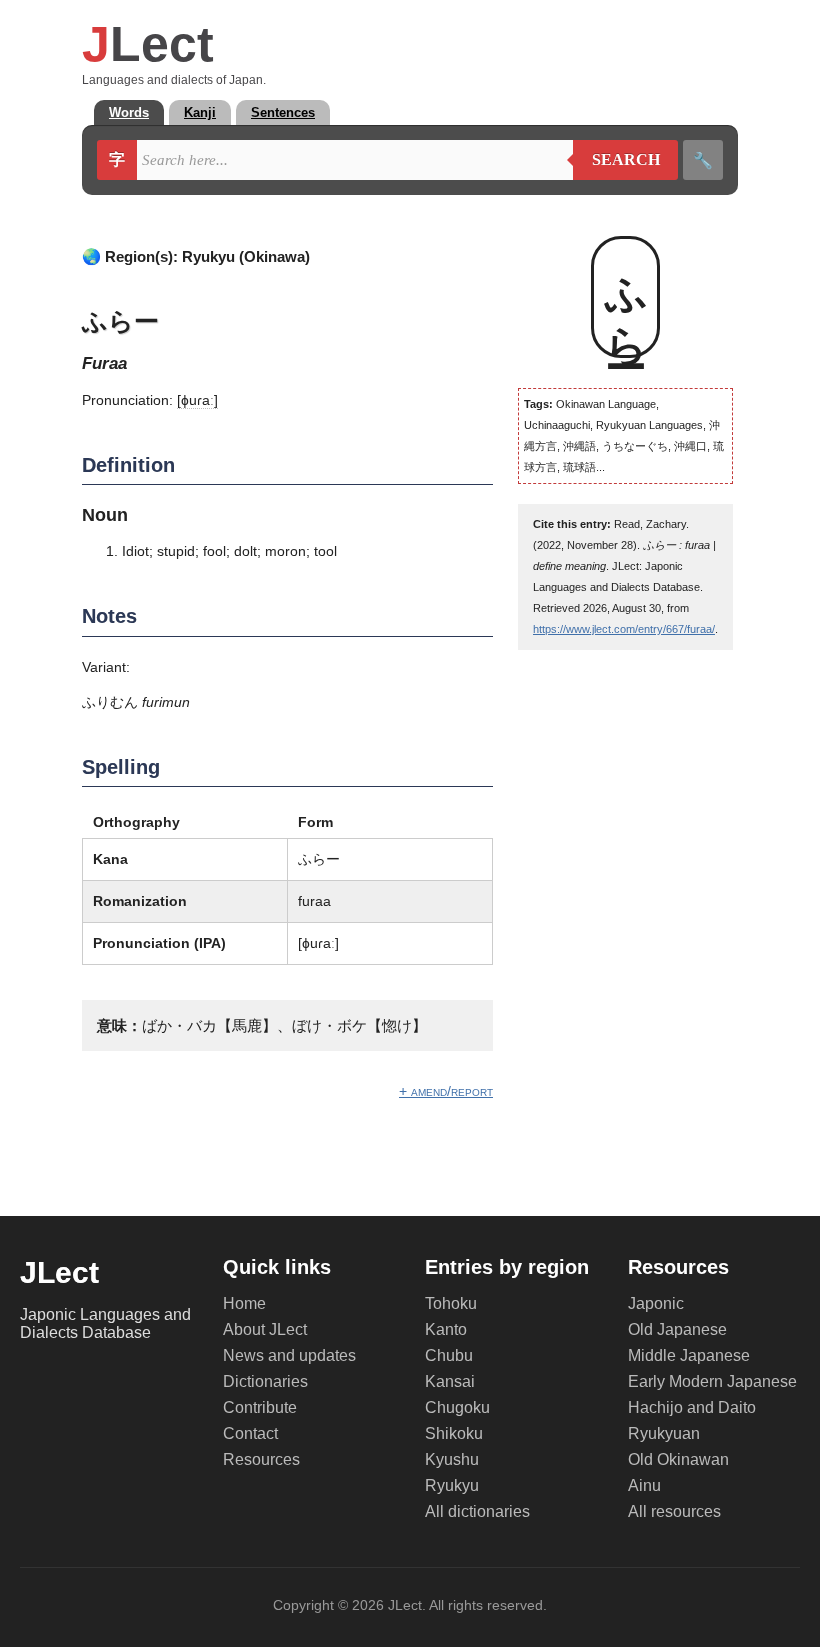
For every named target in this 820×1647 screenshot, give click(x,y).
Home (244, 1303)
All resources (674, 1511)
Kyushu (452, 1459)
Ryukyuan (664, 1433)
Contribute (260, 1407)
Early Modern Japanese (712, 1381)
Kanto (446, 1329)
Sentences (283, 112)
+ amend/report (446, 1091)
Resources (261, 1459)
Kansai (450, 1381)
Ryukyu (452, 1485)
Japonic (656, 1303)
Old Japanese (677, 1329)
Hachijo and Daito (692, 1407)
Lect (148, 44)
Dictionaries (265, 1381)
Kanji (200, 112)
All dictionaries (477, 1511)
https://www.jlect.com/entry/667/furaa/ (624, 629)
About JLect (265, 1329)
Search (616, 160)
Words (129, 112)
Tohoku (451, 1303)
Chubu (449, 1355)
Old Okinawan (678, 1459)
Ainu (644, 1485)
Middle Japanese (689, 1355)
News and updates (289, 1355)
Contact (250, 1433)
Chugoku (457, 1407)
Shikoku (454, 1433)
